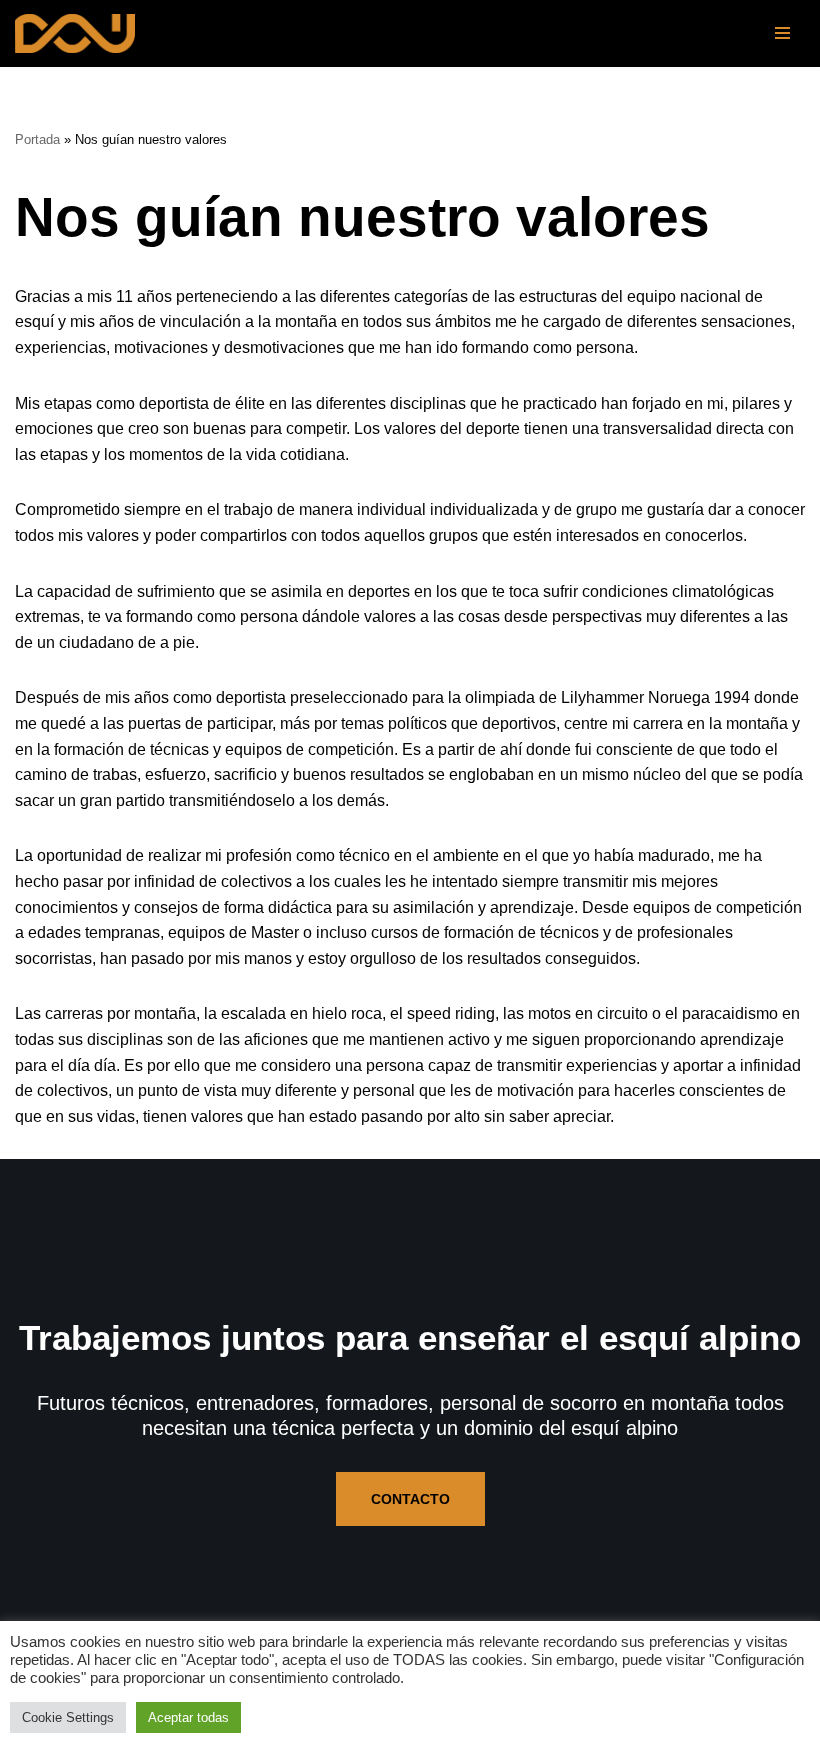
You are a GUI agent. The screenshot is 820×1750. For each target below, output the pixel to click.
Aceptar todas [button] (188, 1717)
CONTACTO (410, 1499)
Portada (37, 139)
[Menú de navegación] (782, 33)
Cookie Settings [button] (68, 1717)
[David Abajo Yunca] (75, 33)
